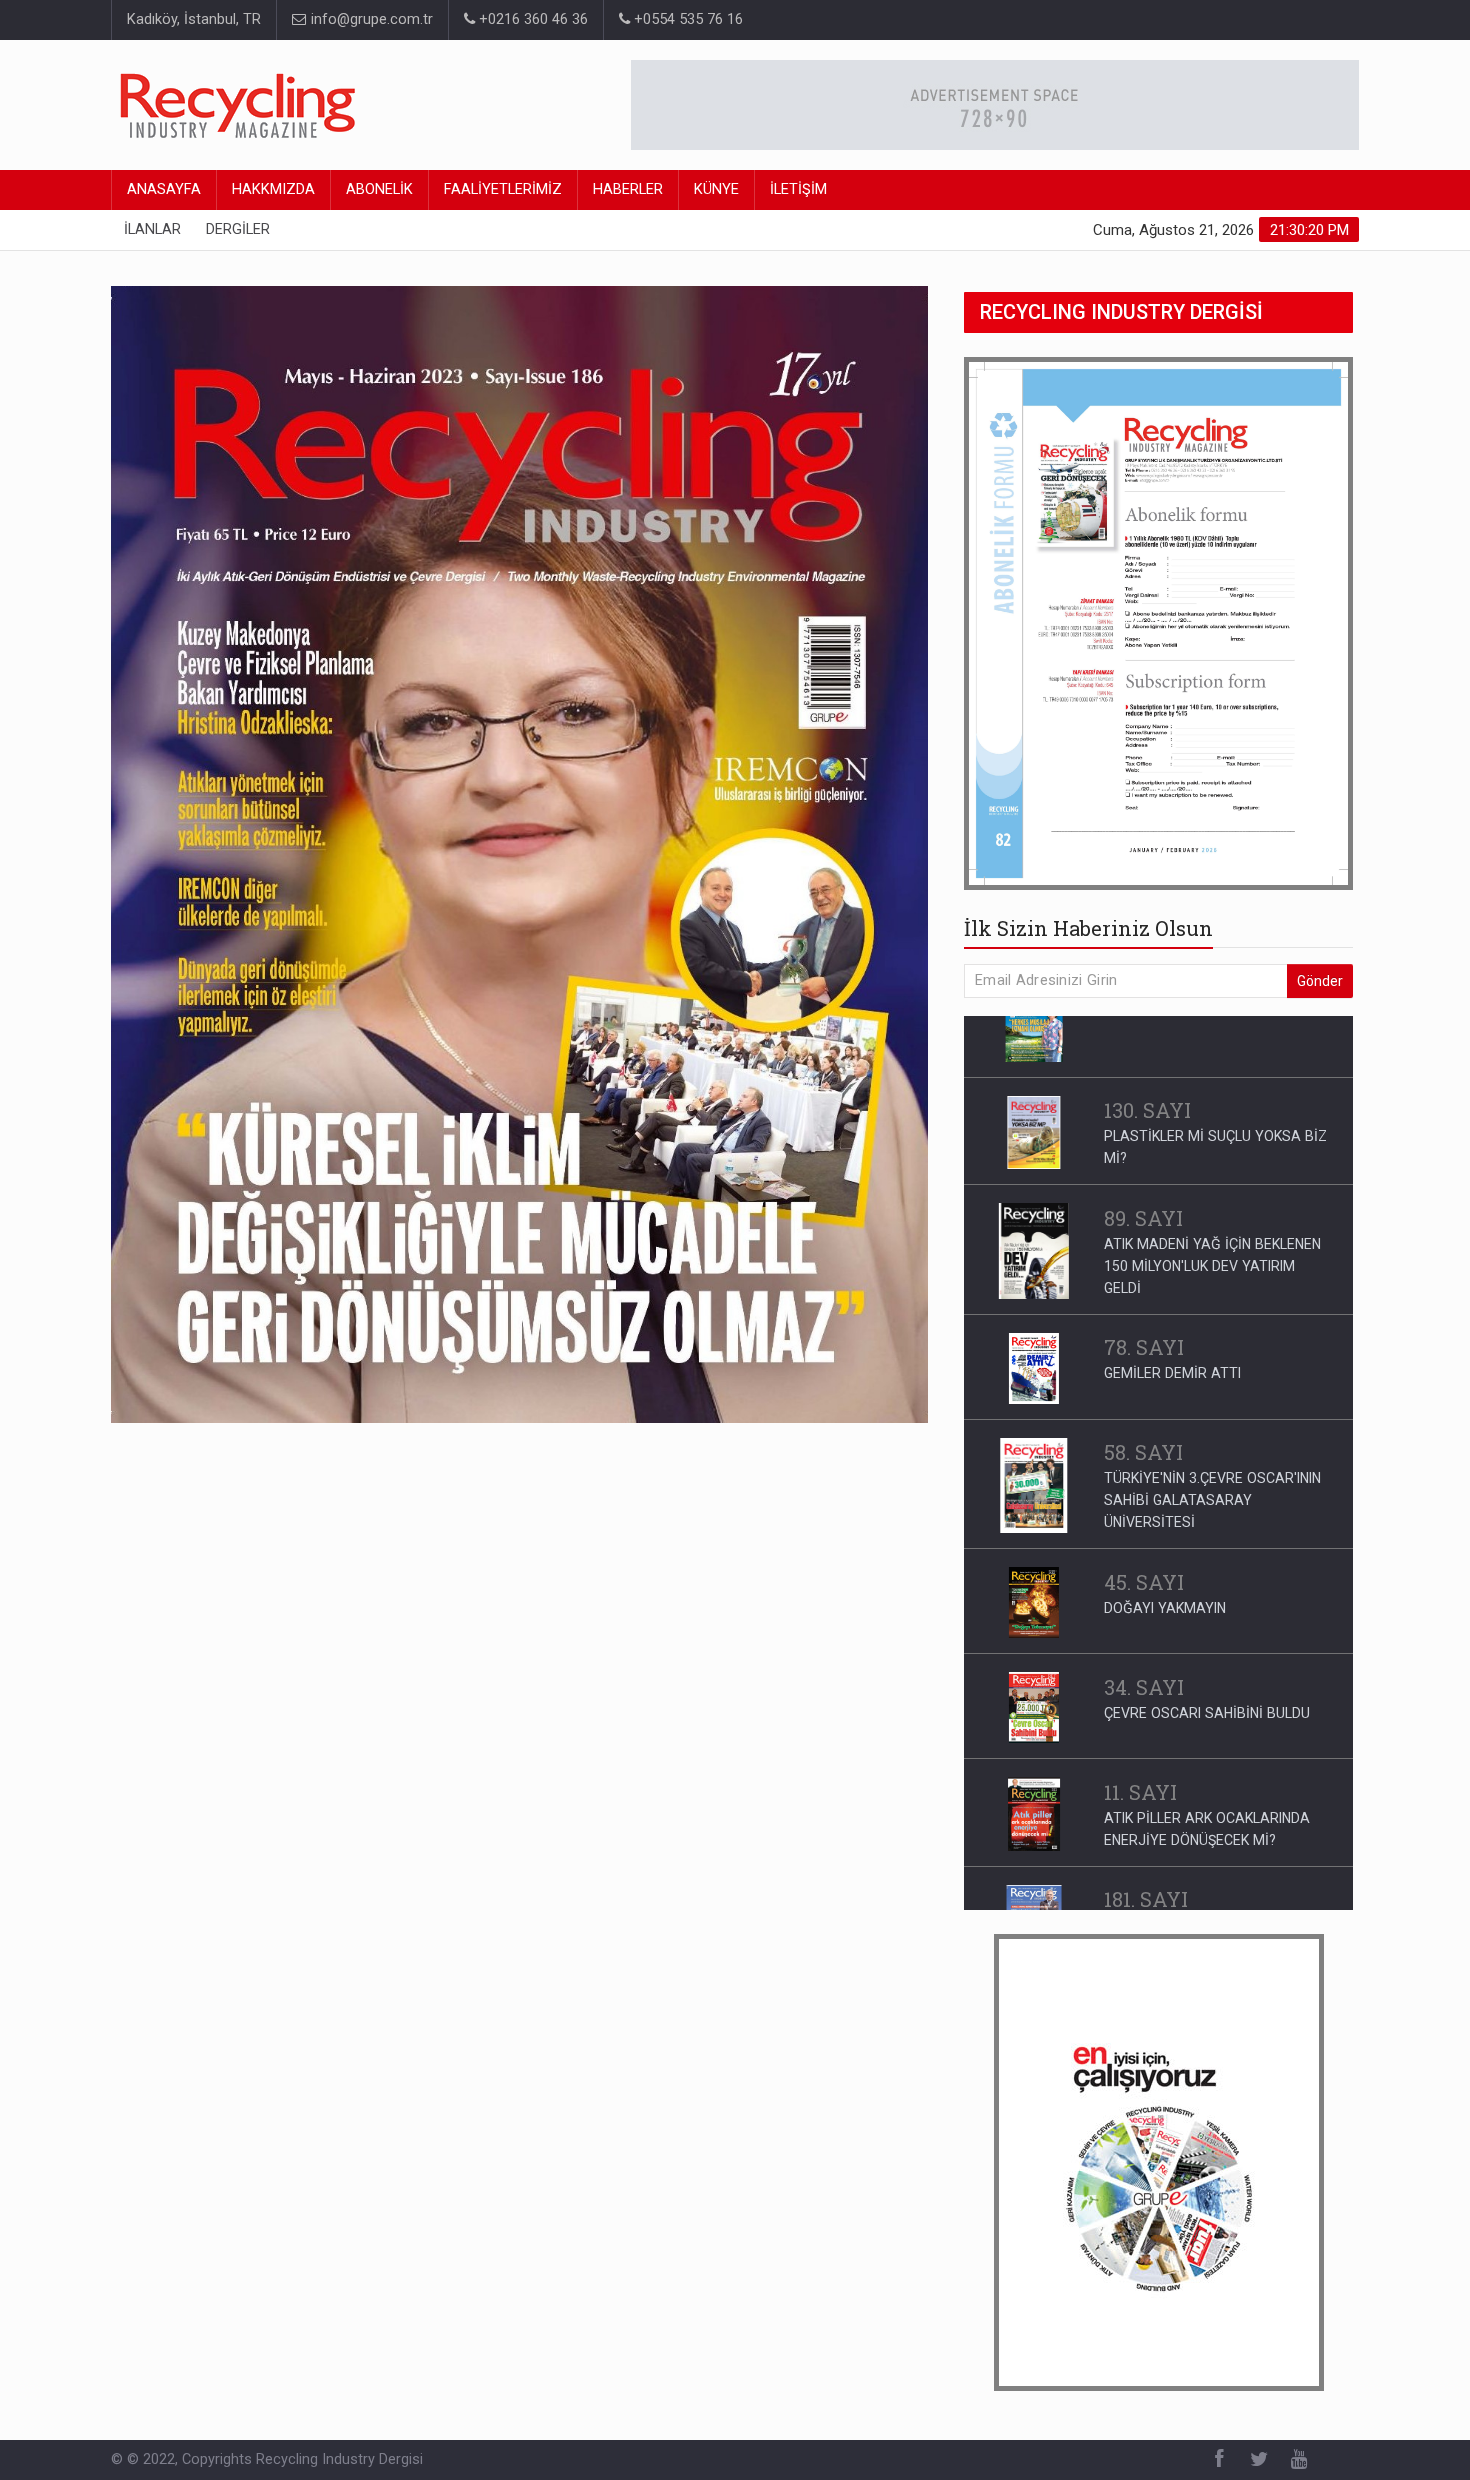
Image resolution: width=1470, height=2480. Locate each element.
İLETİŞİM (798, 189)
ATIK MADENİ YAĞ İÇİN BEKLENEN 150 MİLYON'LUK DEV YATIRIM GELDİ (1212, 1204)
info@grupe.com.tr (370, 19)
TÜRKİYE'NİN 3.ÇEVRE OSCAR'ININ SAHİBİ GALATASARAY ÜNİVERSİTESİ (1212, 1438)
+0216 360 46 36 (531, 19)
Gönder (1320, 981)
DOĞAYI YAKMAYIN (1165, 1546)
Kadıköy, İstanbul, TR (194, 19)
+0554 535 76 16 (686, 19)
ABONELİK (379, 189)
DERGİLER (238, 229)
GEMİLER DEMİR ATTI (1172, 1311)
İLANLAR (152, 229)
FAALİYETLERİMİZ (503, 189)
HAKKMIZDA (273, 189)
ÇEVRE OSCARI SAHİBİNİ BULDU (1207, 1651)
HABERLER (628, 189)
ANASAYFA (164, 189)
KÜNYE (716, 189)
